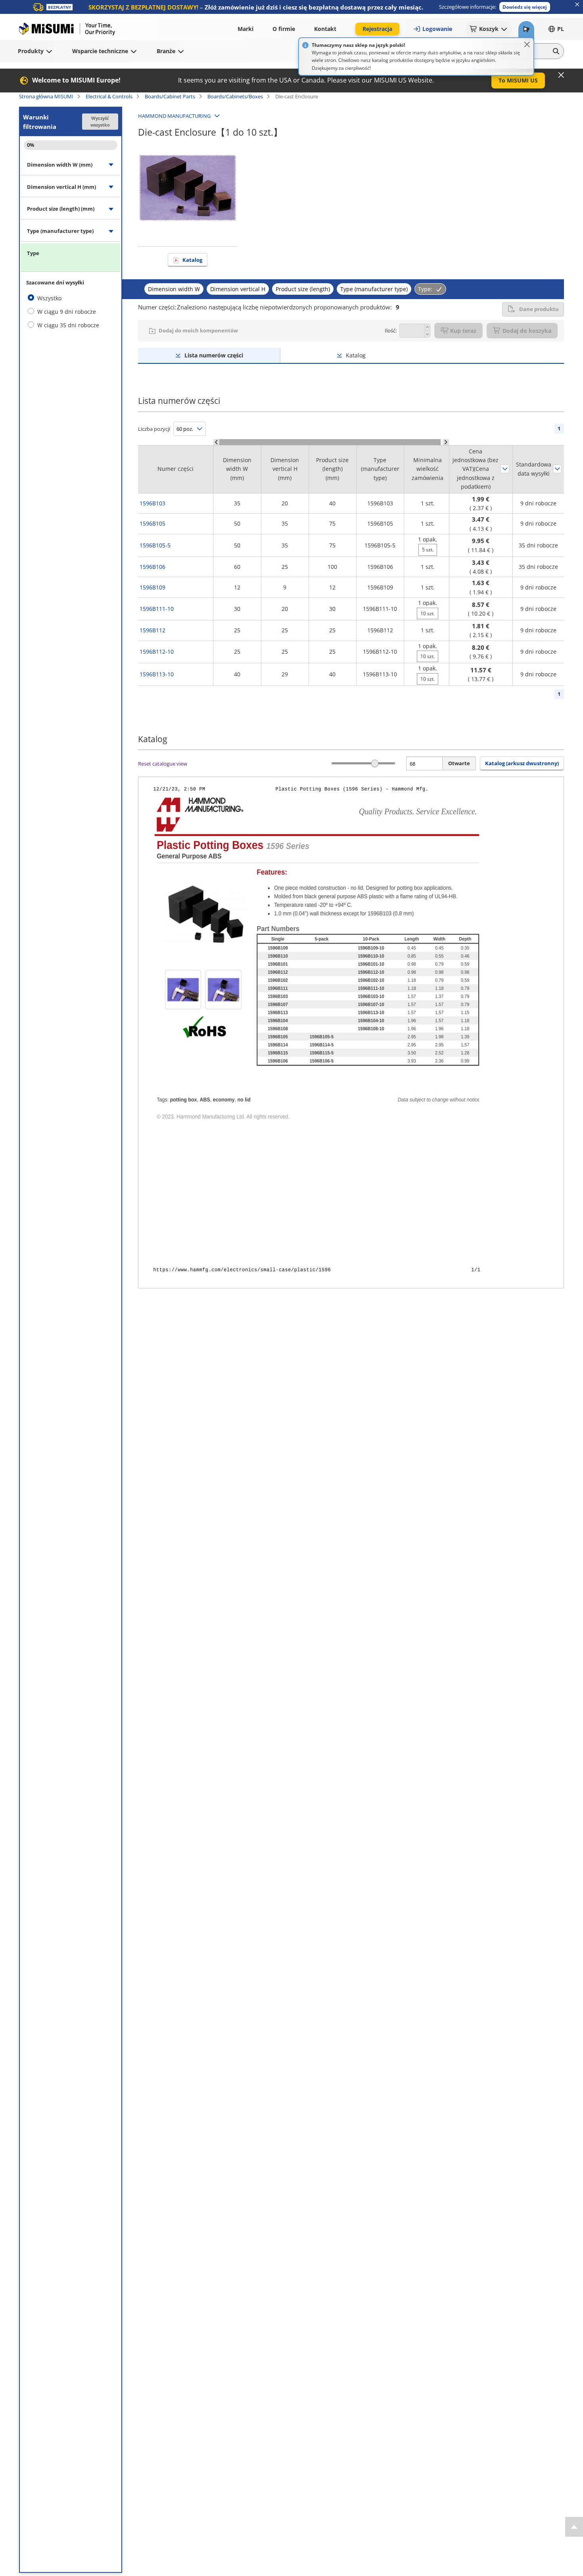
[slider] (375, 763)
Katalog (192, 260)
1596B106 (152, 567)
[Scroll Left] (216, 442)
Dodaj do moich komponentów (198, 330)
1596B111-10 (157, 609)
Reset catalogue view (163, 764)
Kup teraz (463, 331)
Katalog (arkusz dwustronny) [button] (522, 763)
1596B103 (152, 503)
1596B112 (152, 630)
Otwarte (459, 763)
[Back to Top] (574, 2527)
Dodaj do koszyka (527, 331)
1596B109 (152, 587)
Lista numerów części (214, 355)
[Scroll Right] (446, 442)
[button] (525, 7)
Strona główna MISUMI (46, 96)
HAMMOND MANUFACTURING (174, 116)
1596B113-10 (157, 674)
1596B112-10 (157, 652)
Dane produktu (539, 309)
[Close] (527, 44)
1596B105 (152, 523)
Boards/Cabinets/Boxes (235, 96)
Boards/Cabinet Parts (170, 96)
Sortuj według (505, 469)
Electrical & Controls (109, 96)
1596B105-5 (155, 545)
